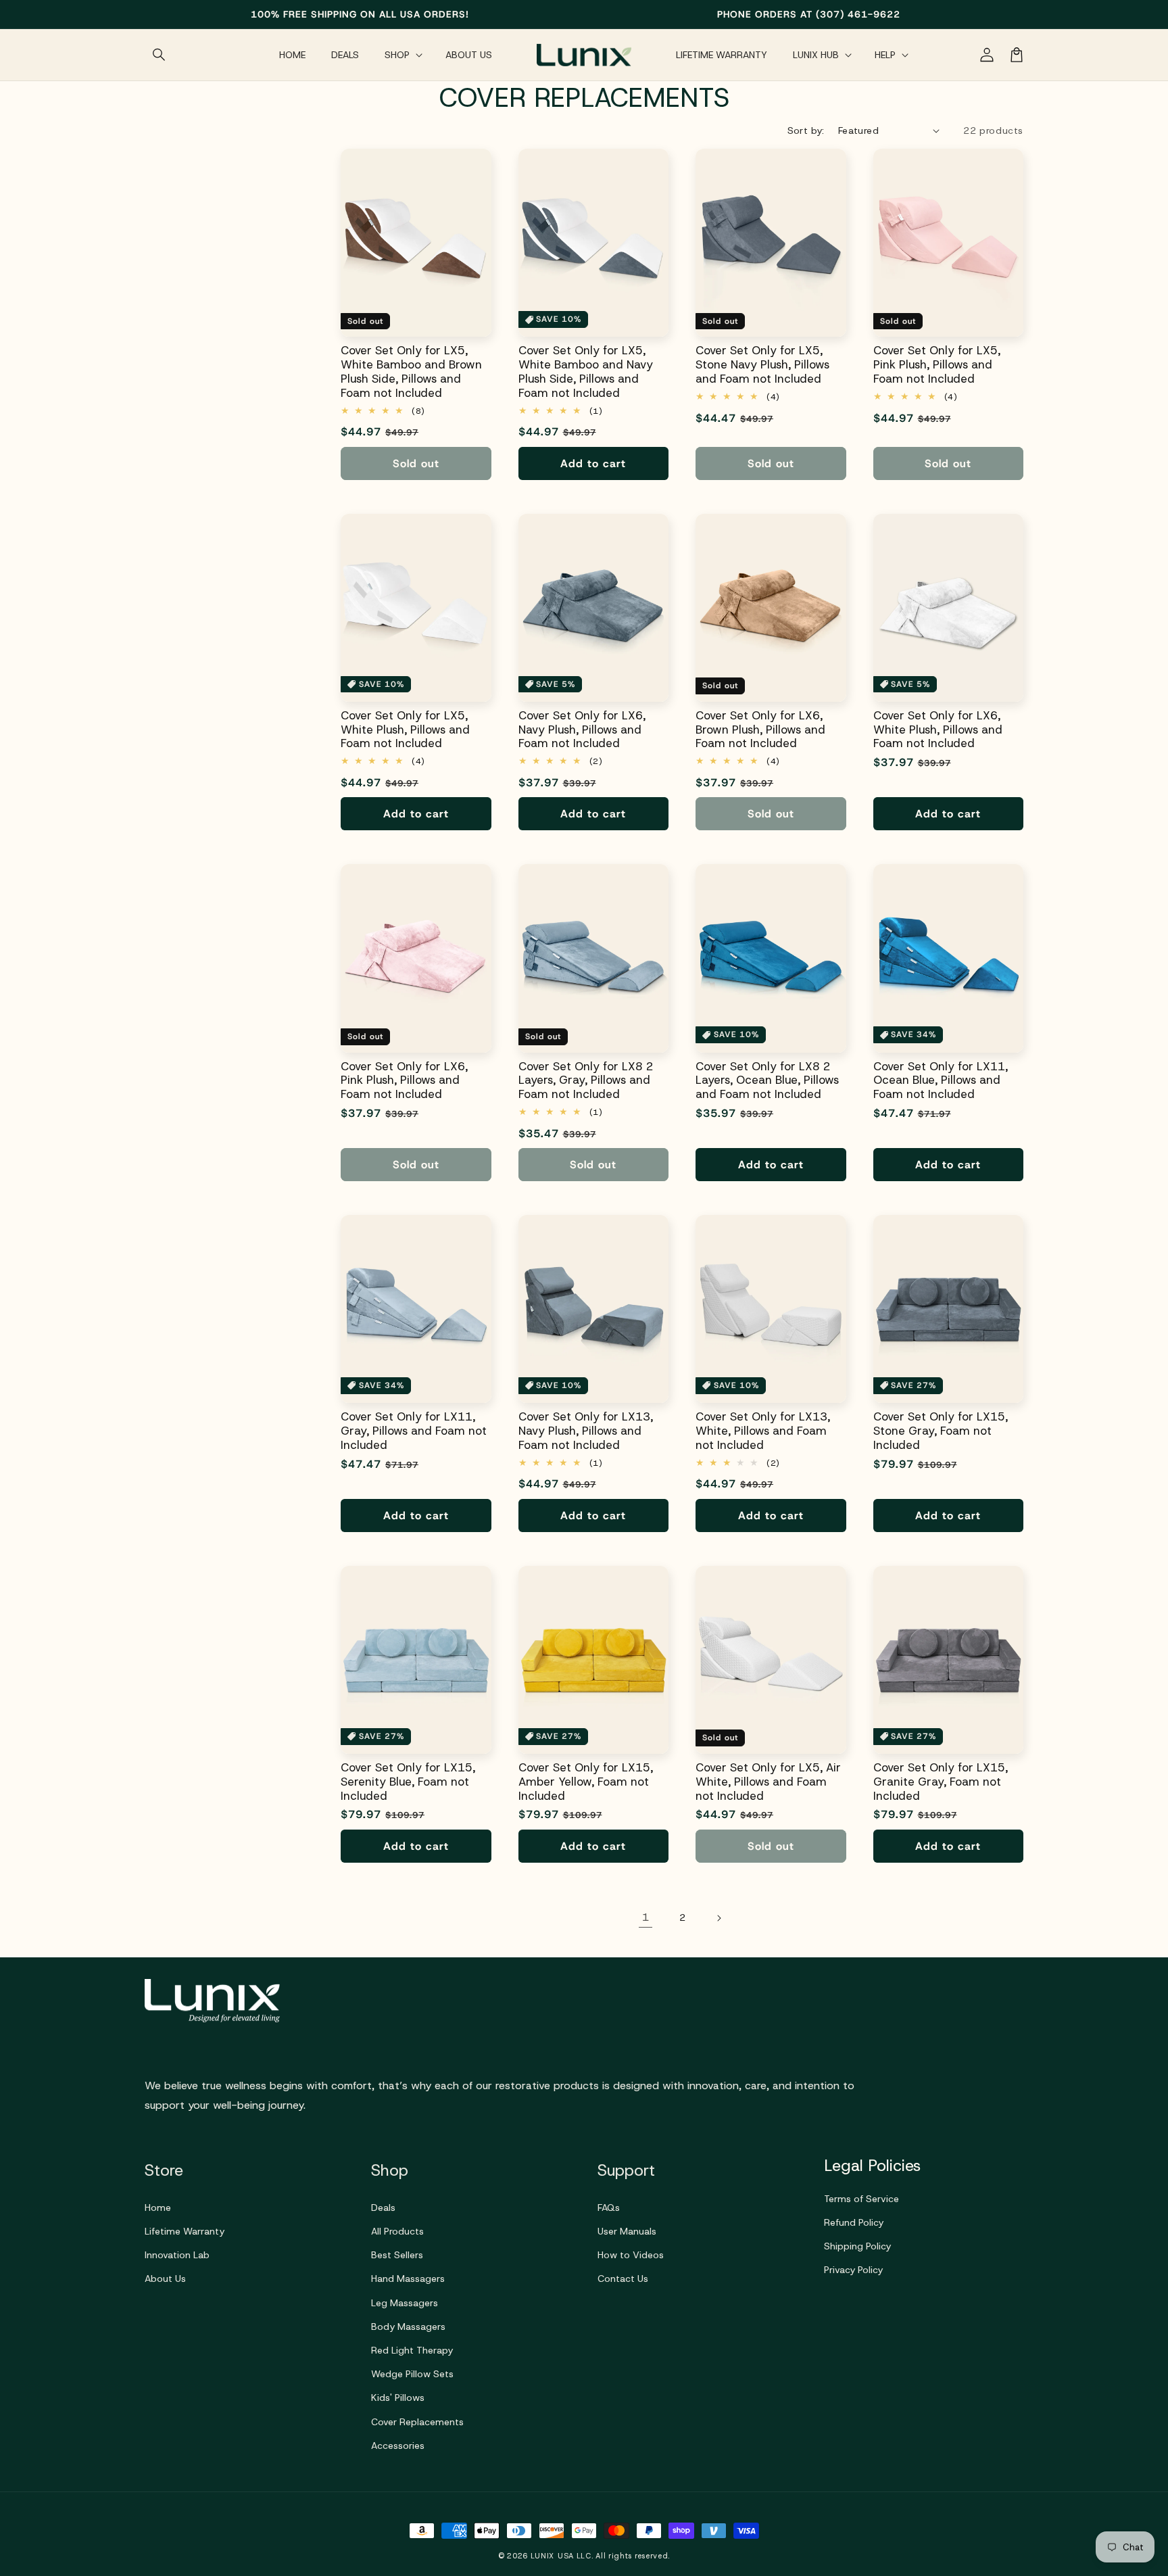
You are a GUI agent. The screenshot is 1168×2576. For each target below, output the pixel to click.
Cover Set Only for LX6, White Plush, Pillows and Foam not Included (938, 730)
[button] (160, 55)
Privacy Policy (853, 2270)
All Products (397, 2231)
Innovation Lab (177, 2255)
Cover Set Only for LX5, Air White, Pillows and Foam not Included (768, 1782)
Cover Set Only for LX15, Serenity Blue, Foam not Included (408, 1782)
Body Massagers (408, 2327)
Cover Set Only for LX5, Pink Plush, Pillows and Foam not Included (937, 364)
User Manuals (627, 2231)
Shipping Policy (857, 2246)
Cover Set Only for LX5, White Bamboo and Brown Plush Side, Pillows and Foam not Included (411, 372)
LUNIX (543, 2556)
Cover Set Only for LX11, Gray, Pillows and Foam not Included (414, 1431)
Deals (383, 2208)
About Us (165, 2279)
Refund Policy (854, 2222)
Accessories (398, 2446)
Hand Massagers (408, 2279)
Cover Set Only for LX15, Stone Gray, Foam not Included (941, 1431)
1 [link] (646, 1917)
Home (158, 2208)
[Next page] (719, 1918)
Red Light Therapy (412, 2350)
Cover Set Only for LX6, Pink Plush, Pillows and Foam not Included (404, 1080)
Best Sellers (397, 2255)
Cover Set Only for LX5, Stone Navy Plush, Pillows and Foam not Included (762, 364)
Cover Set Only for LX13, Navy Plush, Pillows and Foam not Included (586, 1431)
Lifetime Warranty (185, 2231)
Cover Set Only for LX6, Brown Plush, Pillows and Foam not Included (760, 730)
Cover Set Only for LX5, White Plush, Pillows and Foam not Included (405, 730)
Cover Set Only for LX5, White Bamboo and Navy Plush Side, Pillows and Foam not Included (586, 372)
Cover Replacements (417, 2422)
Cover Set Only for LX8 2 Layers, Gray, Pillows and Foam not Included (586, 1080)
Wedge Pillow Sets (412, 2374)
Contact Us (623, 2279)
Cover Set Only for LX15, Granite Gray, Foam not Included (941, 1782)
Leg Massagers (405, 2303)
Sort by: (806, 130)
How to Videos (631, 2255)
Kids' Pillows (398, 2398)
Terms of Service (861, 2199)
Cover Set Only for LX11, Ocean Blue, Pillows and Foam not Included (941, 1080)
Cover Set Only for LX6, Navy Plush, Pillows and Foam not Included (582, 730)
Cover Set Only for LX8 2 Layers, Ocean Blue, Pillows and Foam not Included (767, 1080)
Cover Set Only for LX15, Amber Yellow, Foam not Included (586, 1782)
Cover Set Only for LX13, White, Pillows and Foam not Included (763, 1431)
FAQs (609, 2208)
